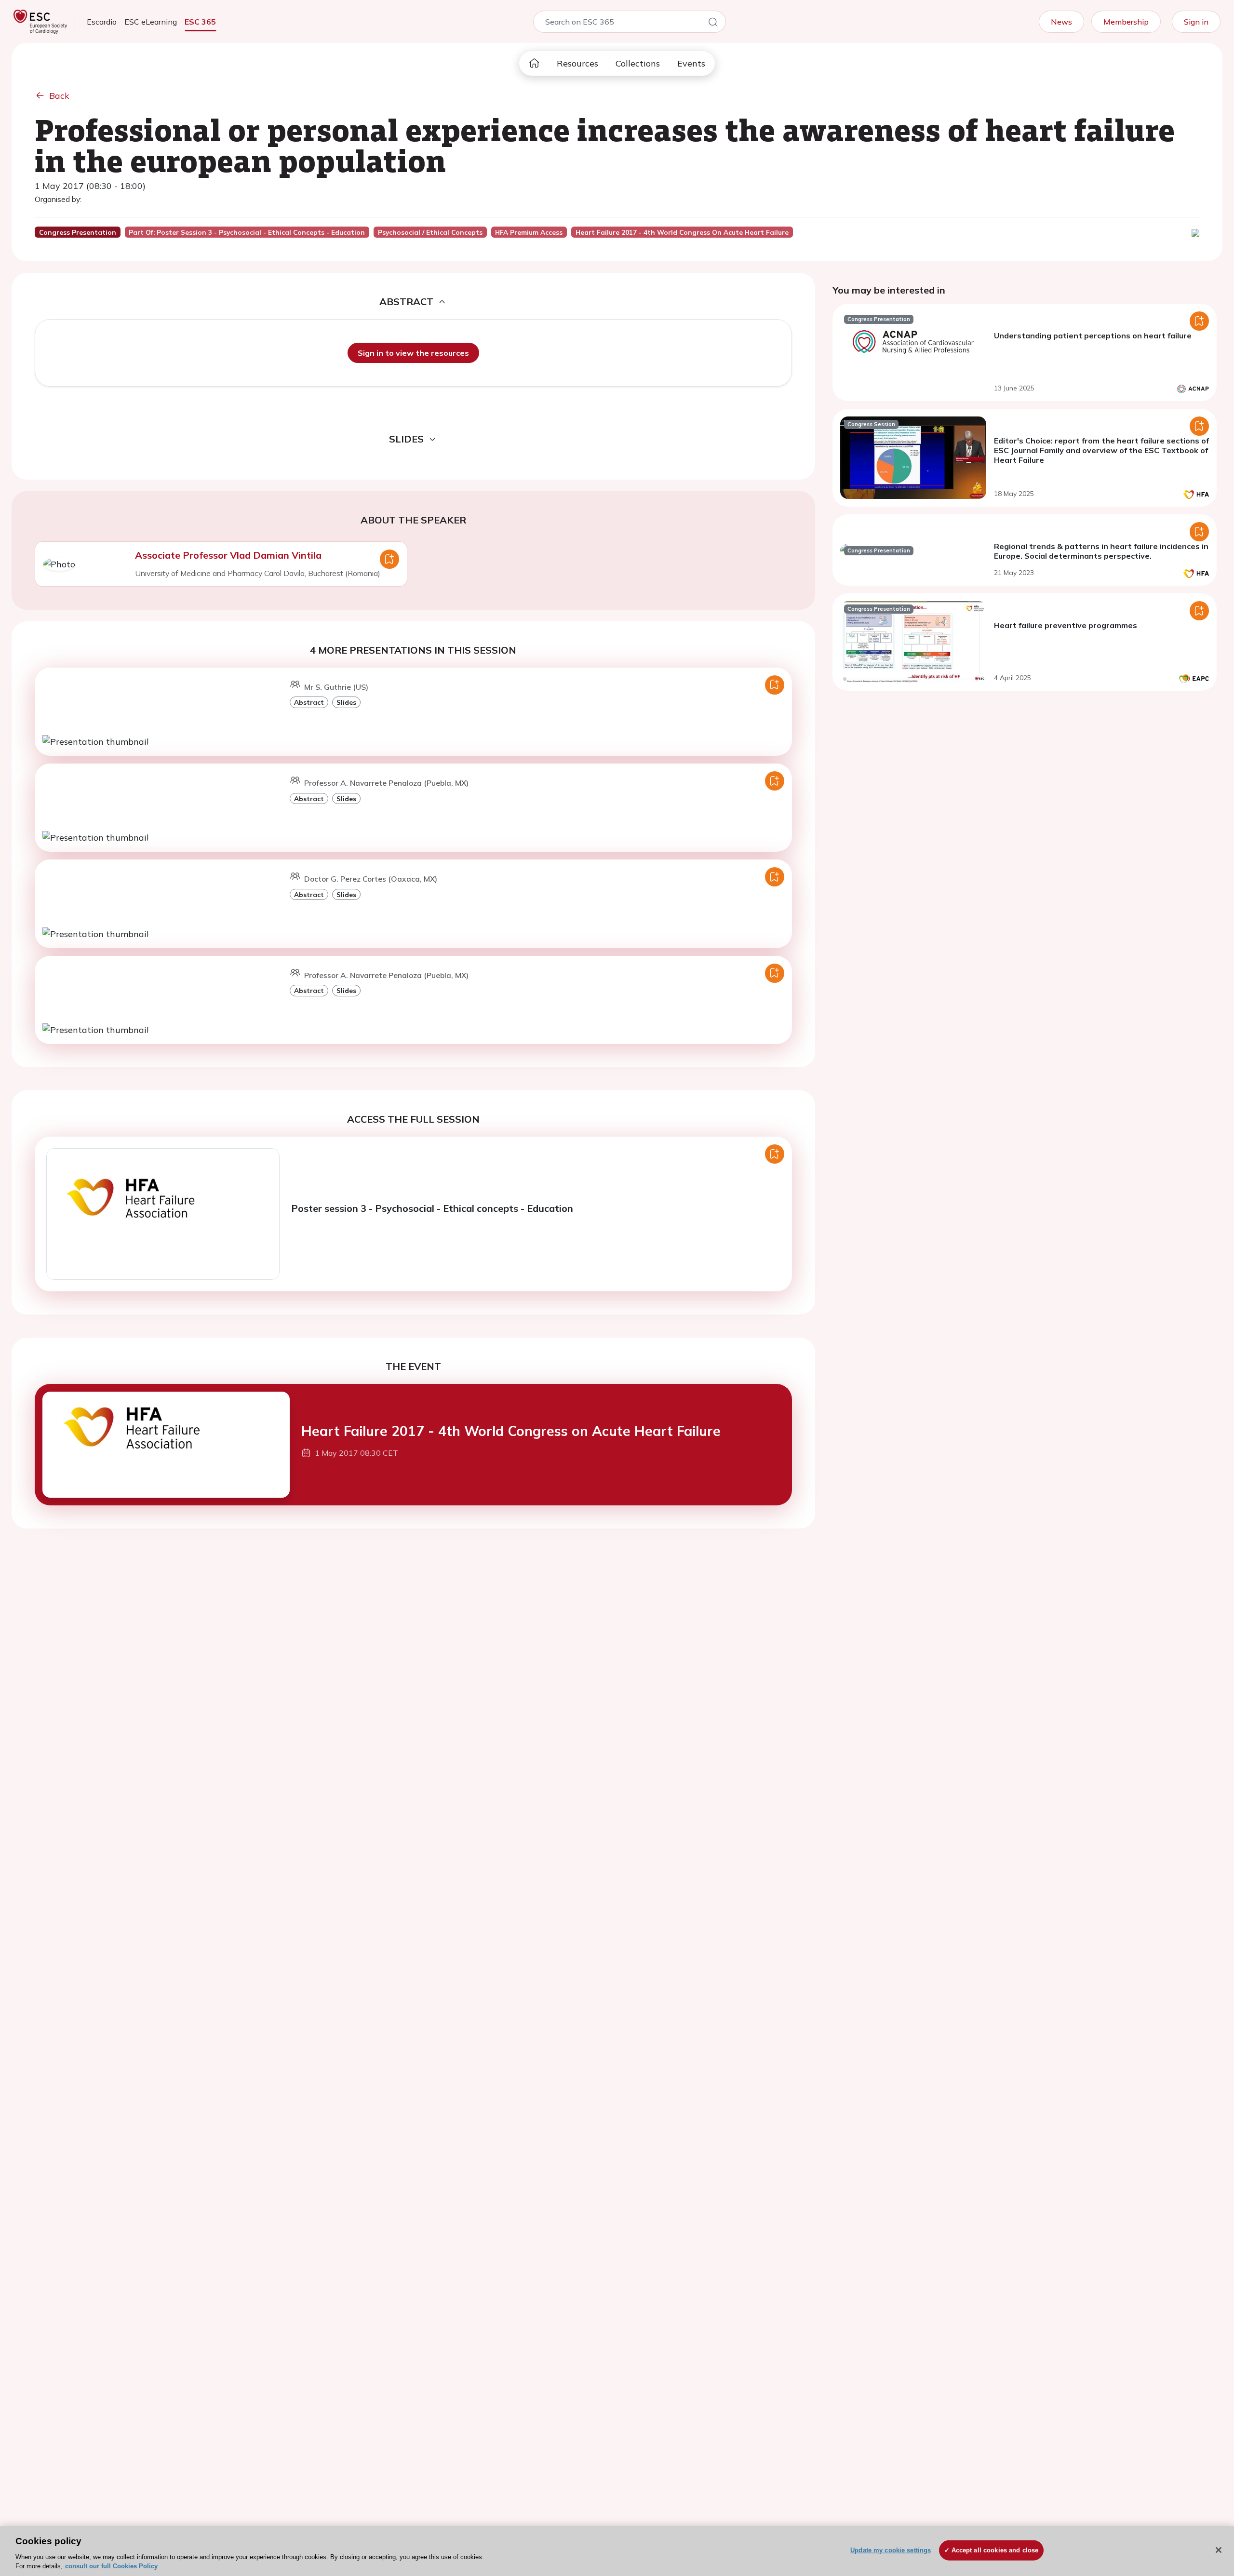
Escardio (102, 22)
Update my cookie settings (891, 2550)
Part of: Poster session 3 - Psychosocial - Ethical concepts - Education (247, 232)
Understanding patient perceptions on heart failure (1093, 335)
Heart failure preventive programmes (1066, 625)
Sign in (1196, 22)
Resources (577, 63)
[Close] (1219, 2550)
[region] (617, 2551)
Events (691, 63)
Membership (1126, 22)
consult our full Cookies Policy (111, 2566)
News (1061, 22)
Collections (638, 63)
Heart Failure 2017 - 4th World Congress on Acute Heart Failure (511, 1431)
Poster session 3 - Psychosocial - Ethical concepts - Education (432, 1208)
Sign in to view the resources (413, 353)
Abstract (309, 702)
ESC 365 (200, 22)
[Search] (713, 24)
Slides (346, 702)
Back (59, 96)
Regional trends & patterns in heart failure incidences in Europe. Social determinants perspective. (1101, 551)
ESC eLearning (151, 22)
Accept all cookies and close (995, 2550)
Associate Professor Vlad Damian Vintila (228, 555)
